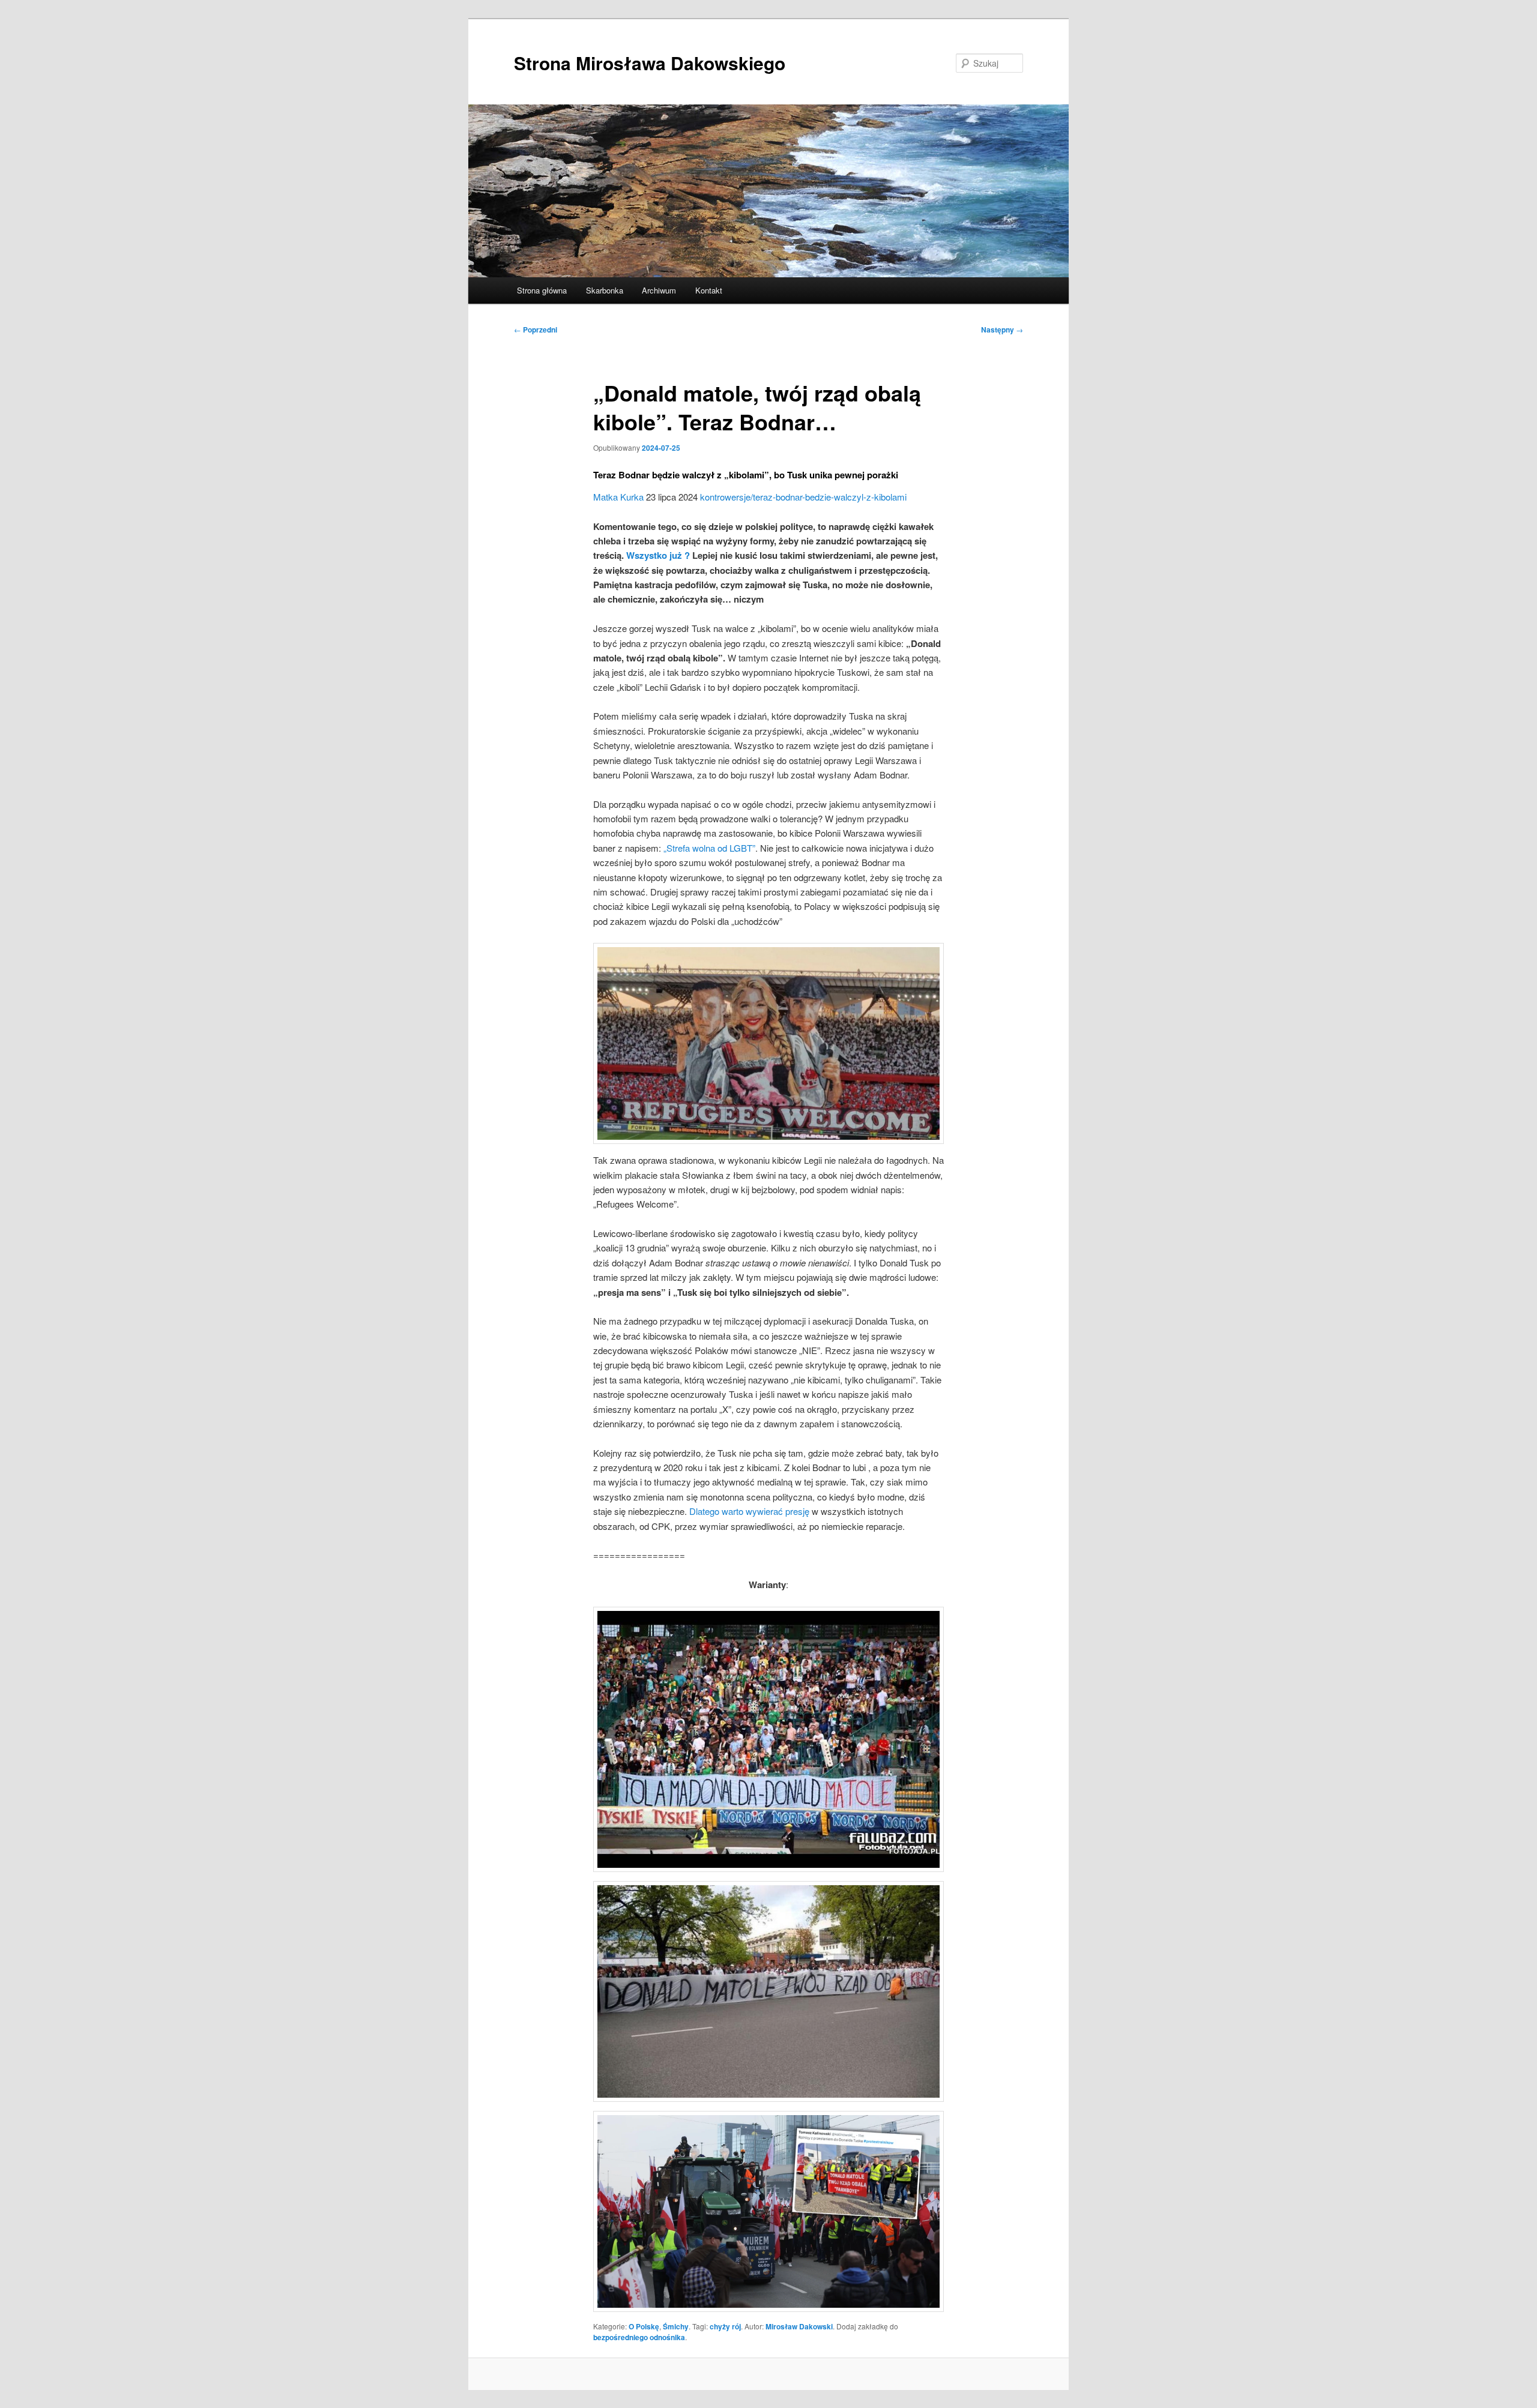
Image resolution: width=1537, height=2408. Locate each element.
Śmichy (676, 2326)
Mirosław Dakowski (799, 2326)
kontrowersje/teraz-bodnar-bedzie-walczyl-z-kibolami (803, 497)
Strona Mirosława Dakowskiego (650, 63)
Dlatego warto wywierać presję (749, 1511)
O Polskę (644, 2326)
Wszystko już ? (658, 555)
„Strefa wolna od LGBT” (709, 848)
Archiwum (659, 290)
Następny (1002, 330)
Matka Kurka (618, 497)
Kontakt (709, 290)
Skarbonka (605, 290)
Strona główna (542, 290)
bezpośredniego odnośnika (639, 2337)
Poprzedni (536, 330)
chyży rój (725, 2326)
